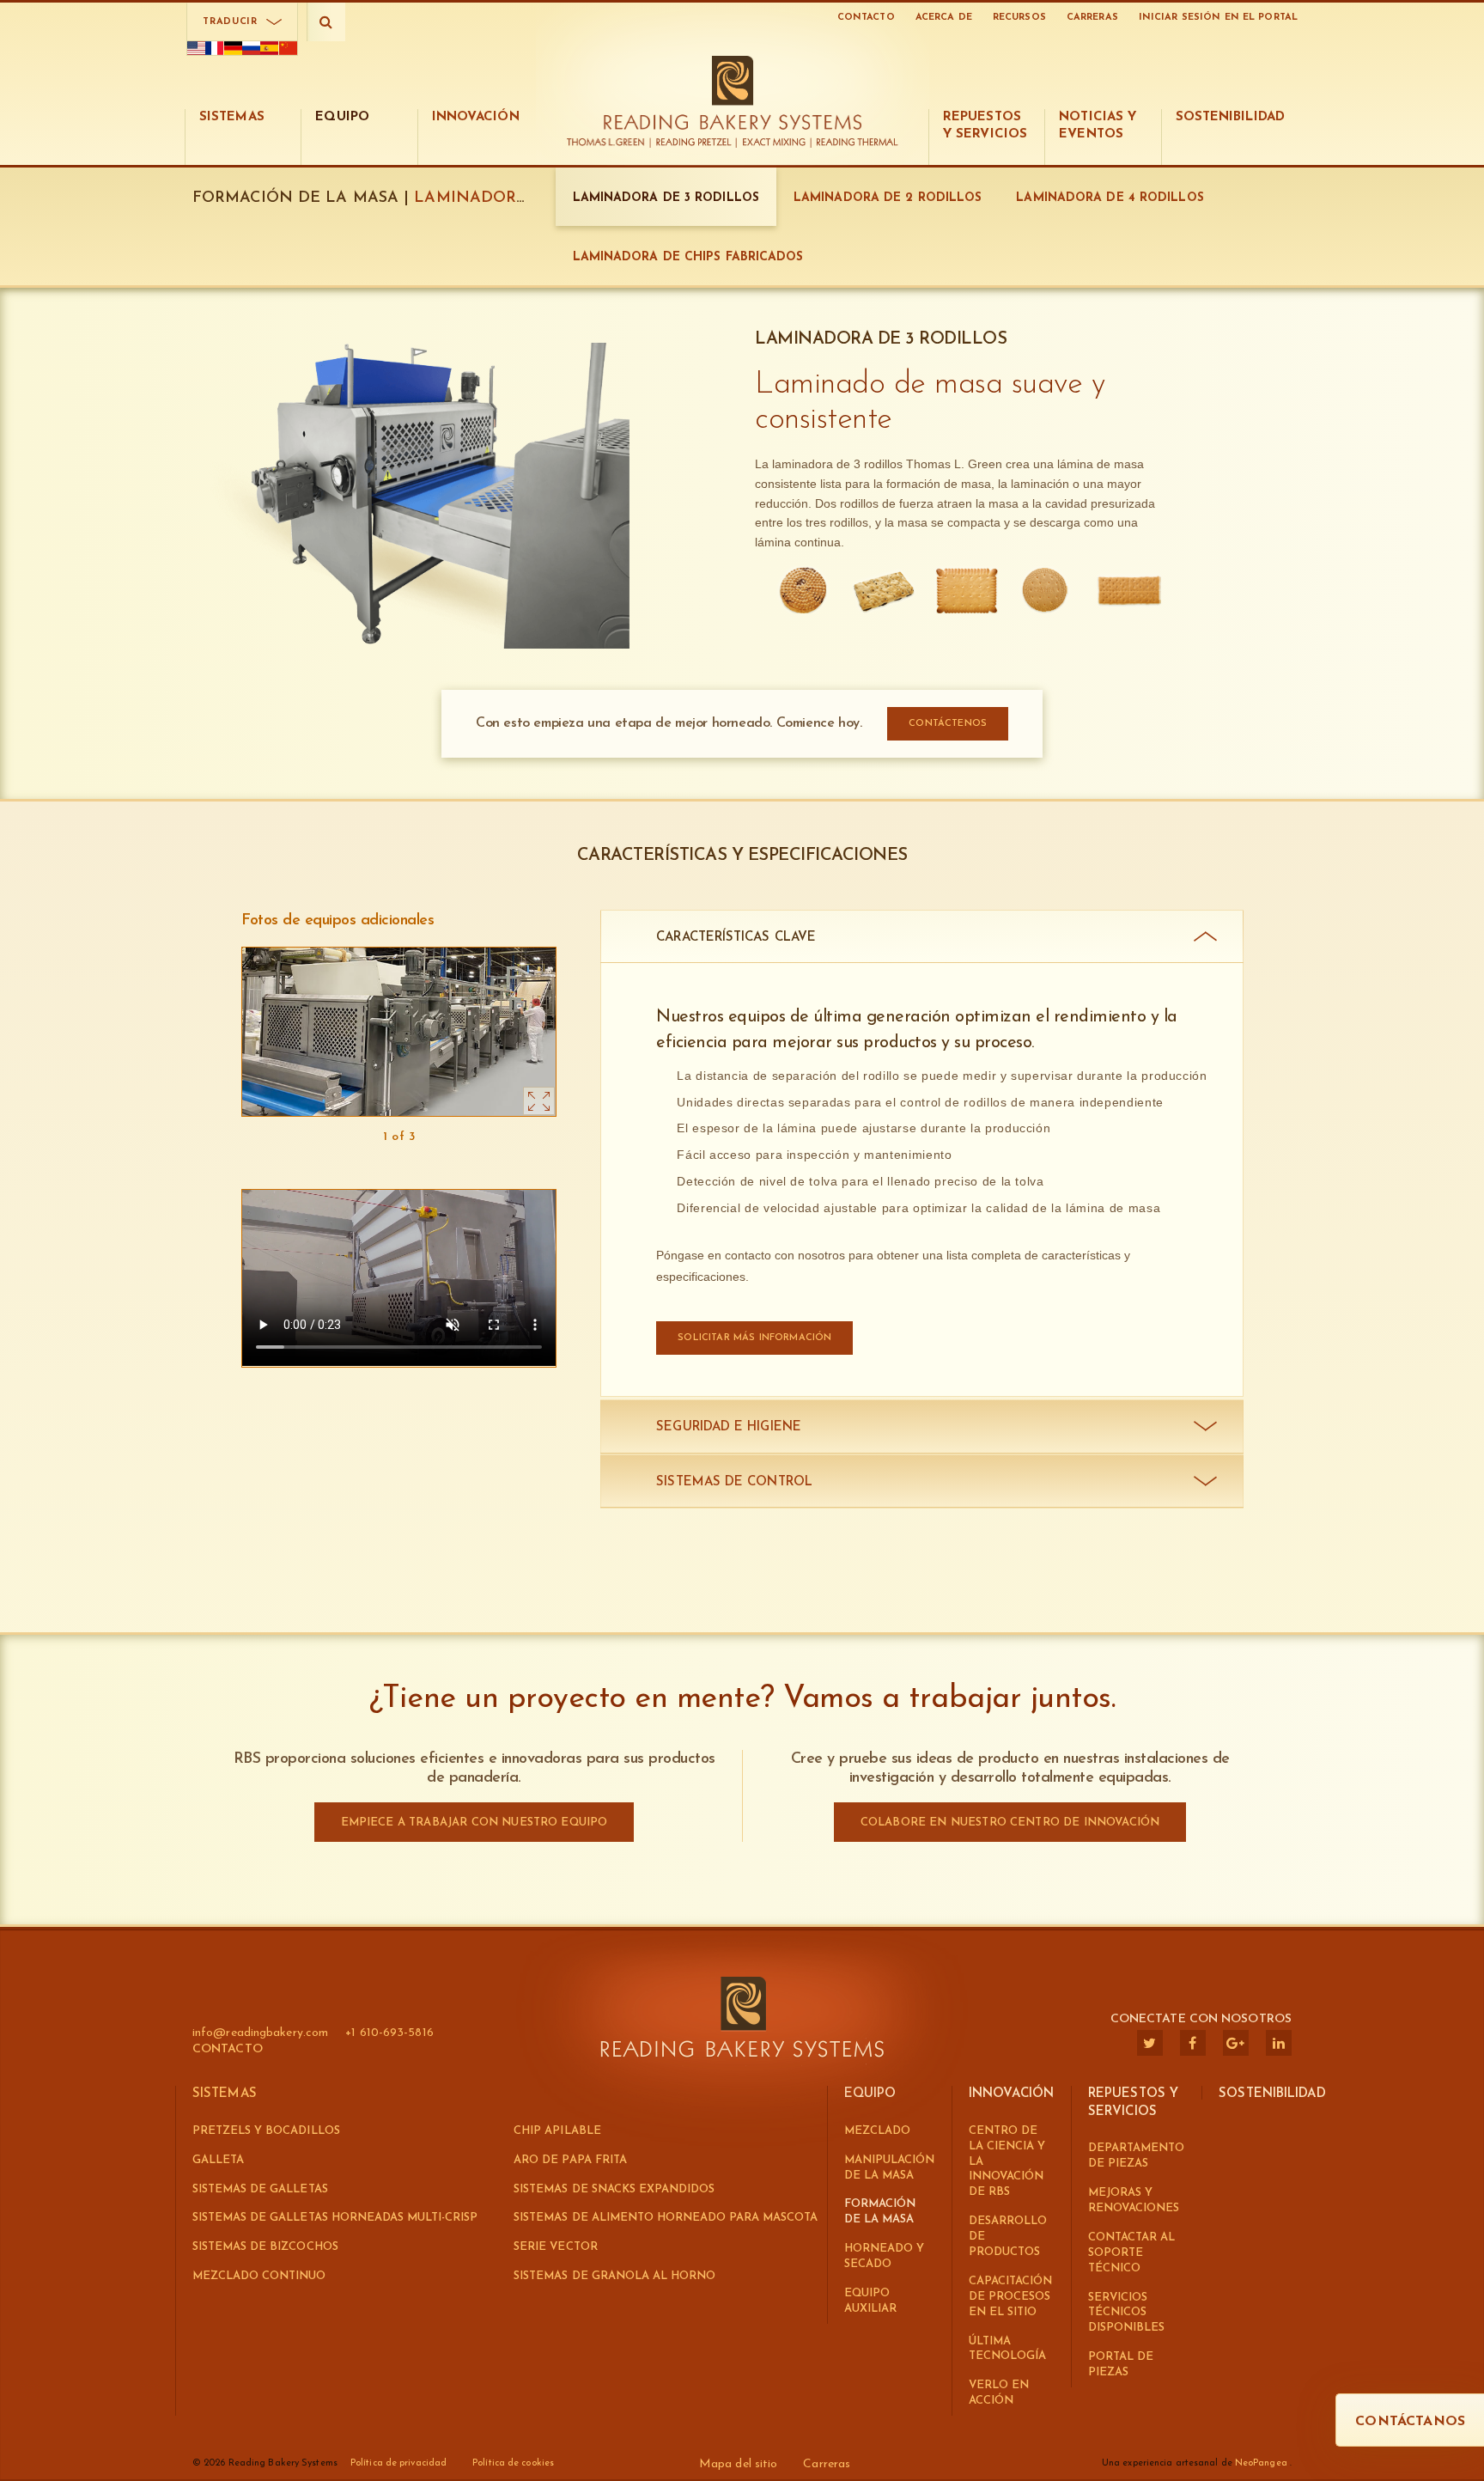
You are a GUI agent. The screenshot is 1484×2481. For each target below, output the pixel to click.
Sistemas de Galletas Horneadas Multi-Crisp (335, 2218)
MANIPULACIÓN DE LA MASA (889, 2168)
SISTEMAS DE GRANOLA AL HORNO (614, 2276)
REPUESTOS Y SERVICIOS (1133, 2103)
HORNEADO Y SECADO (884, 2256)
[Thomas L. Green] (609, 143)
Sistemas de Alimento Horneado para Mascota (666, 2218)
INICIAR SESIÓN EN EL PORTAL (1218, 18)
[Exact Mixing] (774, 143)
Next (546, 1137)
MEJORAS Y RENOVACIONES (1134, 2201)
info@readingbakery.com (260, 2033)
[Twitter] (1150, 2043)
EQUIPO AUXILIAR (870, 2301)
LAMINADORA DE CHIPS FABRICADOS (688, 257)
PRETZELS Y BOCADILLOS (266, 2131)
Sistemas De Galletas (260, 2189)
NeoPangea (1262, 2463)
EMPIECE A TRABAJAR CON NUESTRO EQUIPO (474, 1823)
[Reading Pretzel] (694, 143)
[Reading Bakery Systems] (733, 93)
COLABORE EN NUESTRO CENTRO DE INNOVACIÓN (1010, 1823)
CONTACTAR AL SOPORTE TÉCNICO (1131, 2253)
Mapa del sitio (738, 2464)
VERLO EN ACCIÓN (999, 2393)
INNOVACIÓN (1011, 2094)
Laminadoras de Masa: (516, 198)
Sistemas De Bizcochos (265, 2247)
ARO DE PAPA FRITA (570, 2160)
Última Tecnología (1007, 2349)
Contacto (228, 2049)
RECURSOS (1019, 18)
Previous (252, 1137)
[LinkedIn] (1279, 2043)
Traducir (230, 22)
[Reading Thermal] (855, 143)
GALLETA (218, 2160)
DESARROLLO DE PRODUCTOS (1008, 2237)
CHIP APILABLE (557, 2131)
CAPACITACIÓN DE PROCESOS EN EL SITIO (1010, 2297)
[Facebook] (1193, 2043)
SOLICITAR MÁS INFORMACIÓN (754, 1338)
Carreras (1092, 18)
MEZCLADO (877, 2131)
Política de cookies (513, 2463)
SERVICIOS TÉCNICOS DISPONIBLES (1126, 2313)
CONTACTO (866, 18)
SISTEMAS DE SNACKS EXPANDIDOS (614, 2189)
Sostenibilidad (1272, 2094)
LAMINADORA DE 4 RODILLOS (1110, 198)
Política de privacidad (398, 2463)
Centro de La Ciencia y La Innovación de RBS (1007, 2162)
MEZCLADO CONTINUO (259, 2276)
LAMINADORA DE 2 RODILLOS (888, 198)
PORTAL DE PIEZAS (1121, 2365)
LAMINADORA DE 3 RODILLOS (666, 198)
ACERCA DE (944, 18)
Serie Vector (555, 2247)
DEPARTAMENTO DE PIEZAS (1136, 2156)
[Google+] (1236, 2043)
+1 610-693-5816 (389, 2033)
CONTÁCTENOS (948, 724)
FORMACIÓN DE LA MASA (880, 2212)
